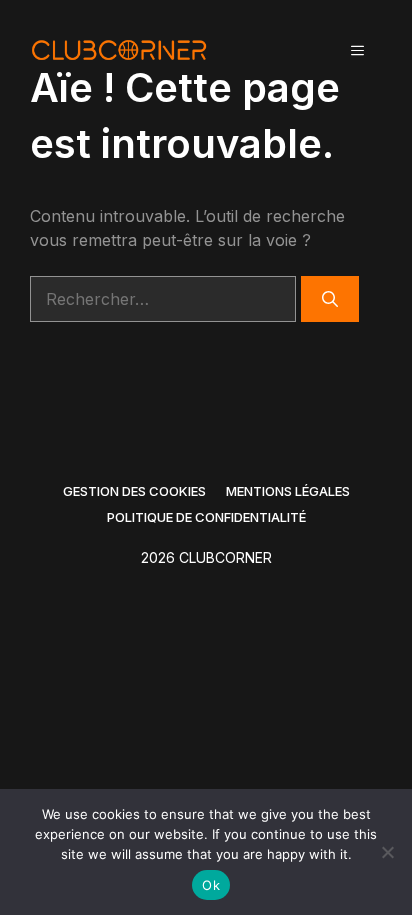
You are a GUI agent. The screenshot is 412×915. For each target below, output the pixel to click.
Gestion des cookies (134, 491)
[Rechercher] (330, 299)
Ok (211, 885)
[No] (387, 852)
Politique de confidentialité (206, 517)
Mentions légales (288, 491)
